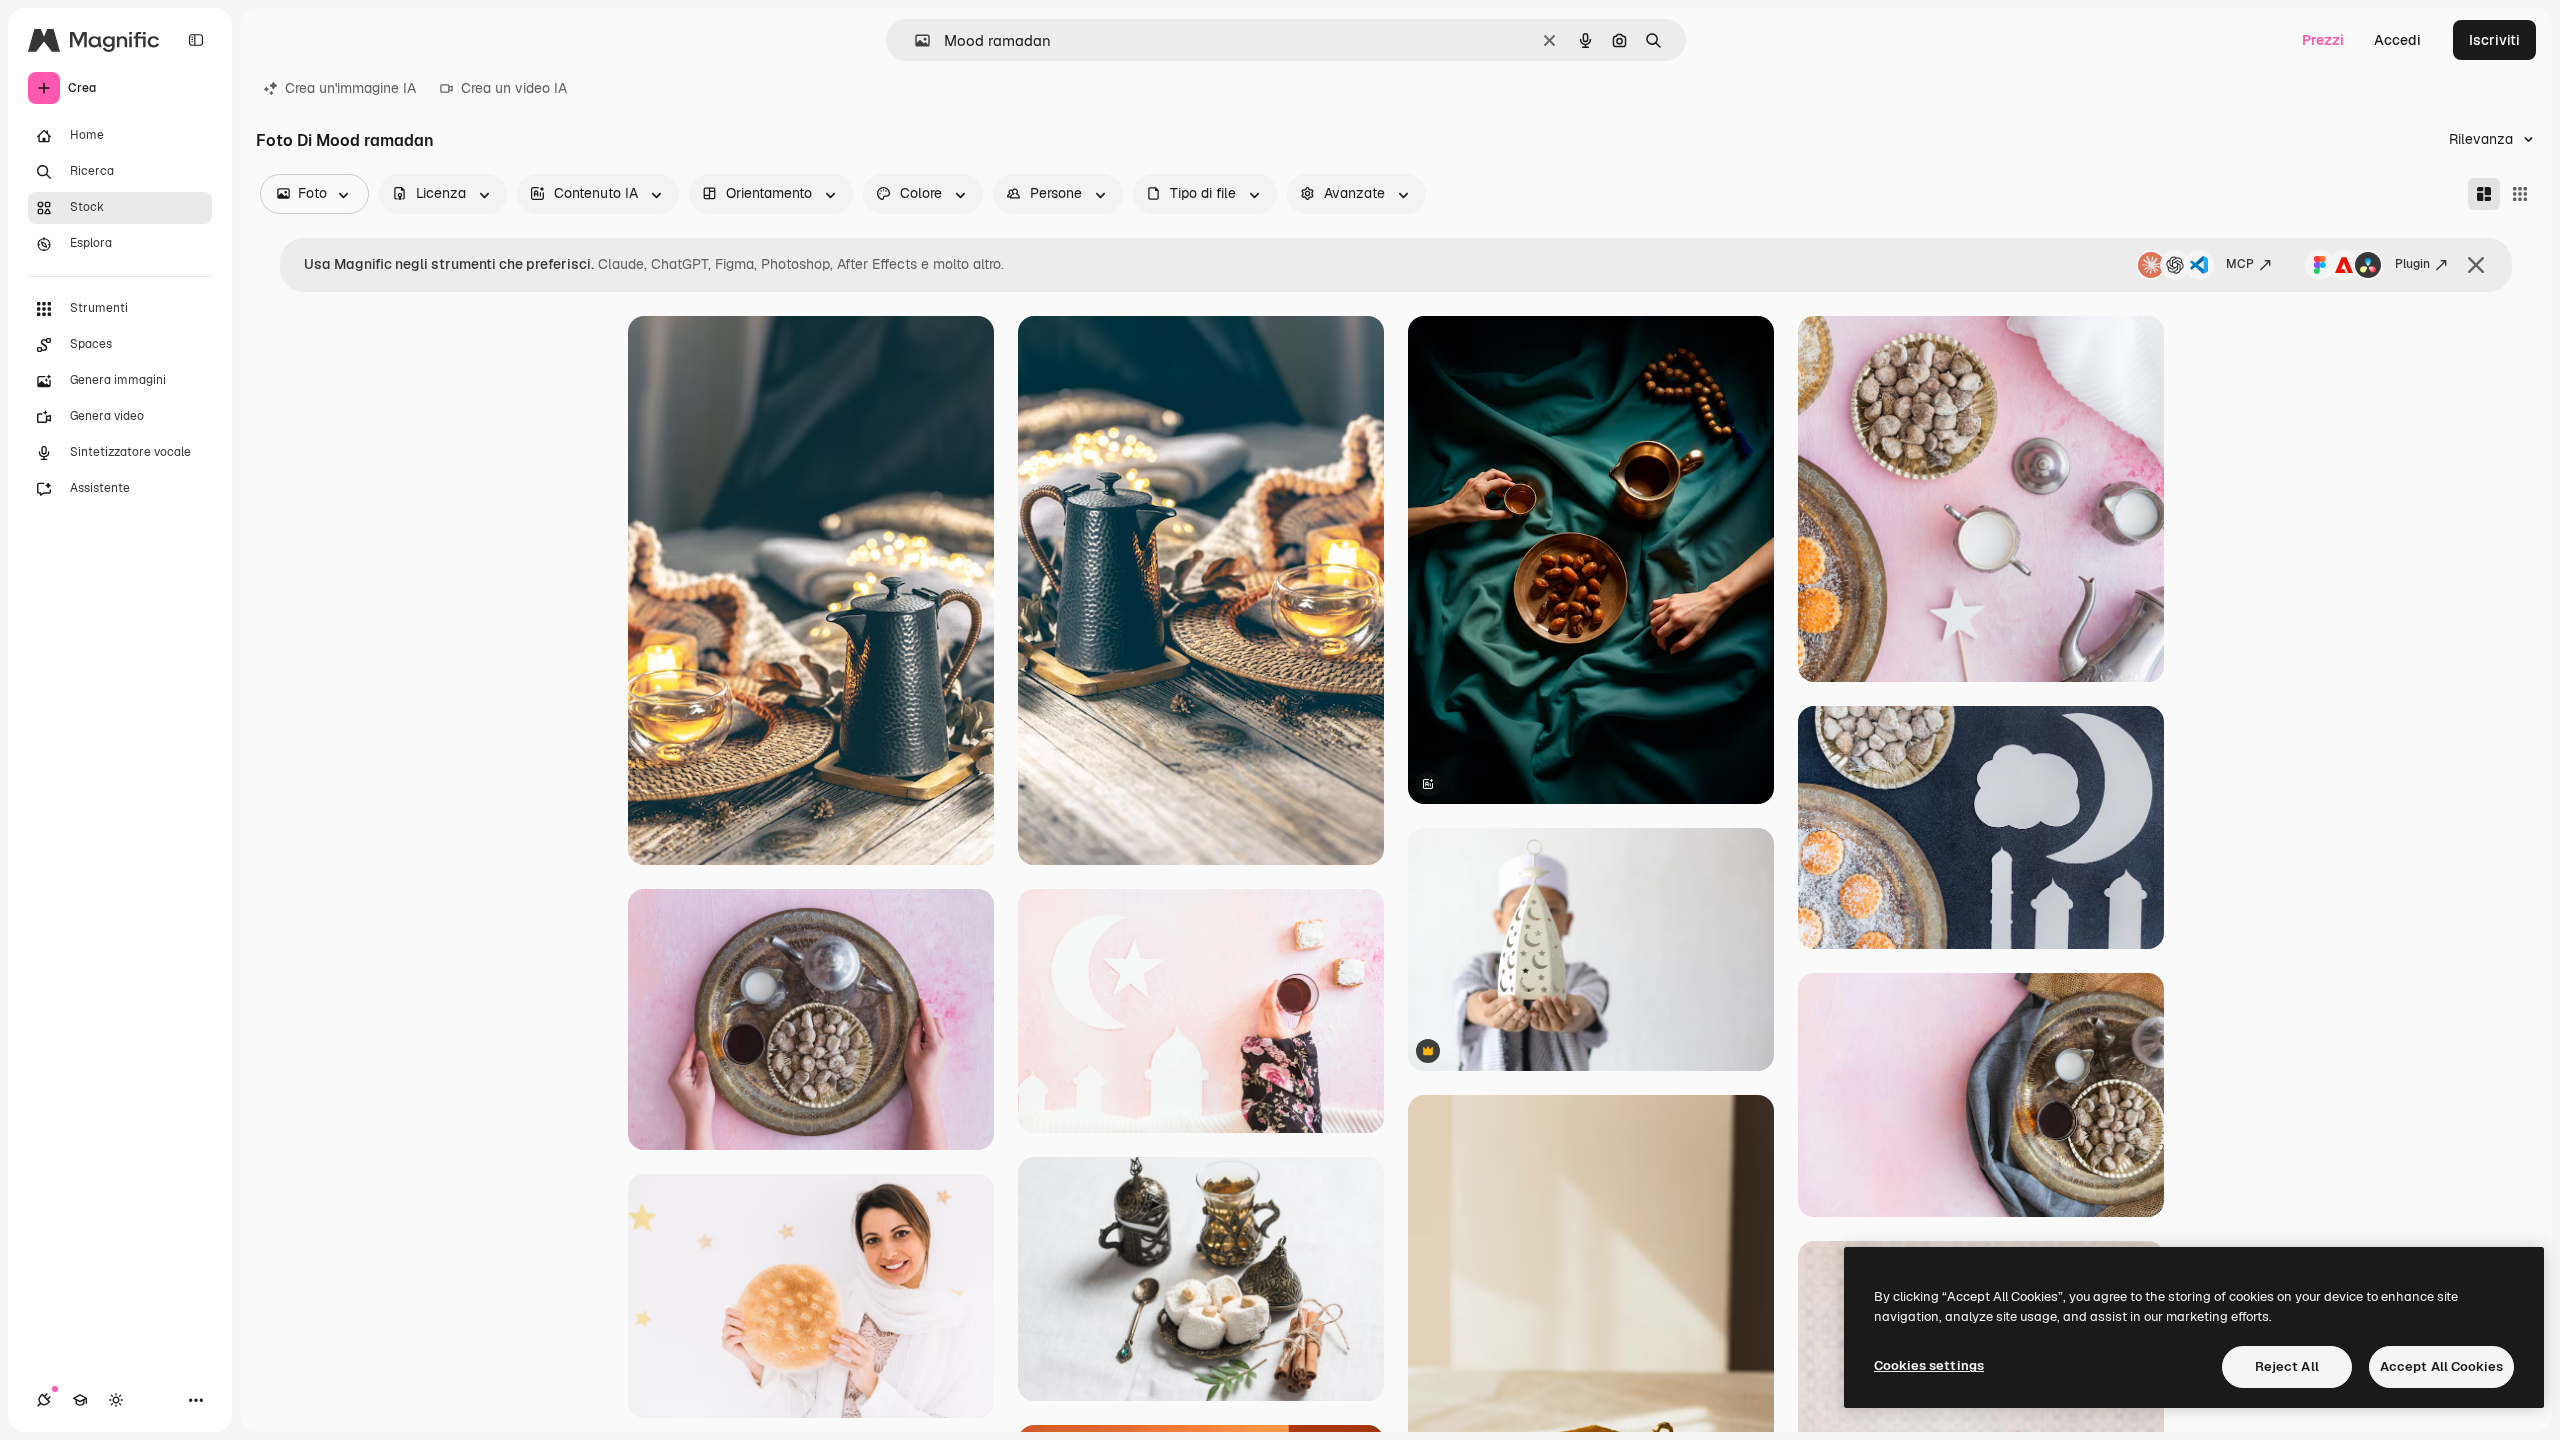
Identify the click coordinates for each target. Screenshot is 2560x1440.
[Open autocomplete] (914, 40)
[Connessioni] (44, 1400)
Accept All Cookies (2441, 1366)
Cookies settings (1929, 1365)
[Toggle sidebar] (196, 40)
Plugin (2412, 264)
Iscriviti (2494, 40)
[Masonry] (2484, 194)
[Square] (2520, 194)
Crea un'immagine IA (350, 88)
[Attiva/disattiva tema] (116, 1400)
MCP (2240, 264)
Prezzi (2323, 40)
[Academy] (80, 1400)
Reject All (2287, 1366)
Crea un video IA (514, 88)
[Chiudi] (2476, 265)
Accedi (2397, 40)
